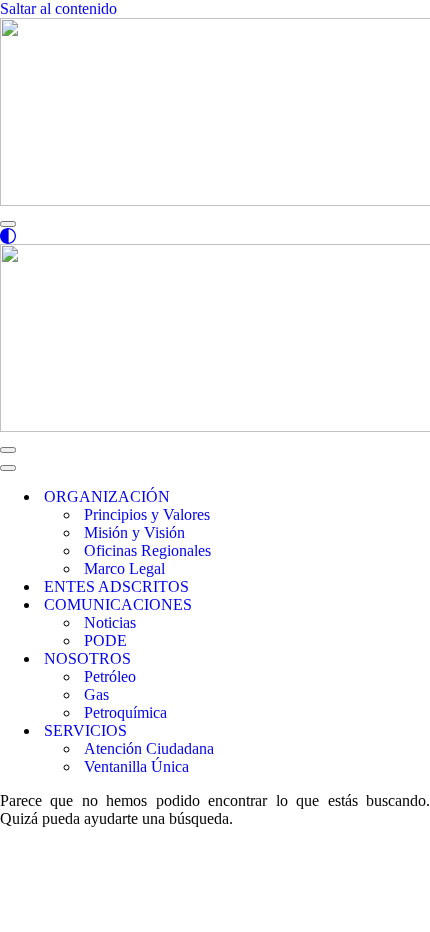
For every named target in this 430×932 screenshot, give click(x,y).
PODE (105, 640)
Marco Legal (124, 568)
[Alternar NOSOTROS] (340, 659)
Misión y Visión (134, 532)
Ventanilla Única (136, 766)
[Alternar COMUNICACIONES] (340, 605)
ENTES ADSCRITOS (116, 586)
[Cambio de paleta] (215, 236)
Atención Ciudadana (149, 748)
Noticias (110, 622)
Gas (96, 694)
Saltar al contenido (58, 8)
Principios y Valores (147, 514)
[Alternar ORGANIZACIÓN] (340, 497)
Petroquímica (125, 712)
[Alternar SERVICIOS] (340, 731)
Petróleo (110, 676)
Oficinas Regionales (147, 550)
